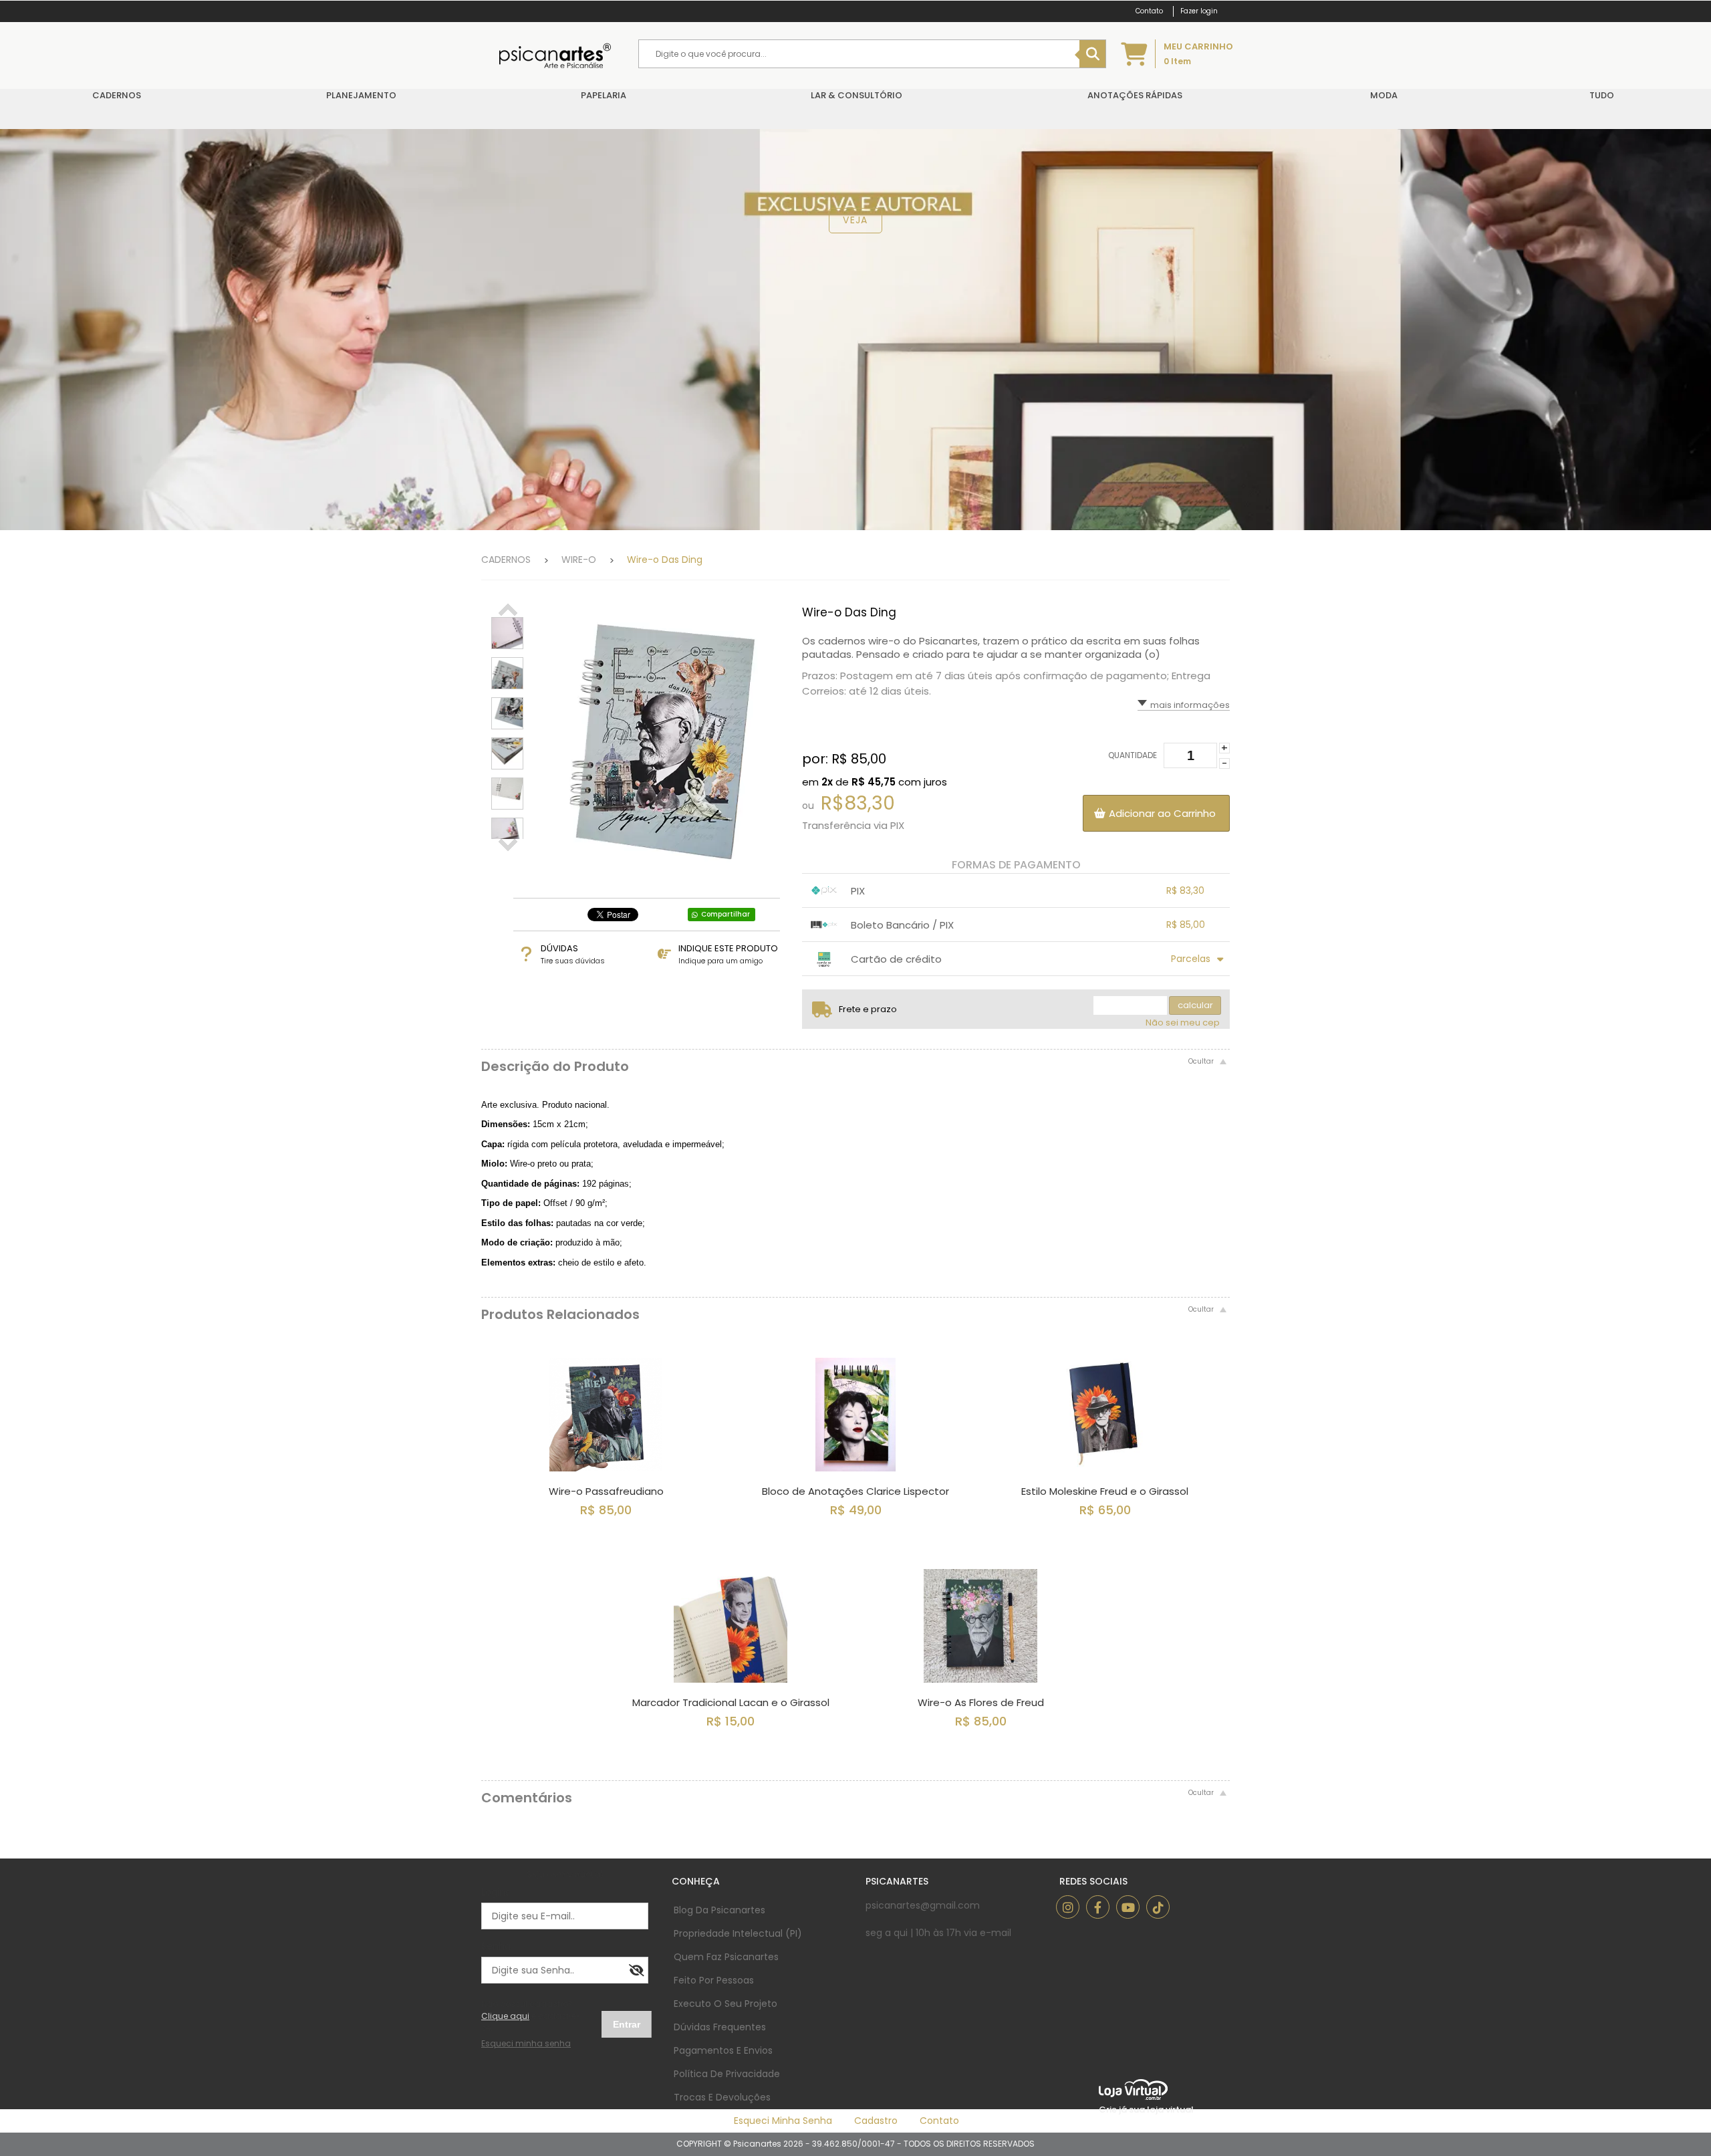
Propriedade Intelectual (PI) (738, 1933)
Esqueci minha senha (783, 2121)
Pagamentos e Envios (723, 2050)
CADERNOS (506, 560)
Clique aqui (505, 2016)
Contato (939, 2121)
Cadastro (876, 2121)
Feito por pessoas (714, 1980)
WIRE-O (579, 560)
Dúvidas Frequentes (720, 2027)
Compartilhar (726, 914)
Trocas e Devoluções (722, 2097)
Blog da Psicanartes (719, 1910)
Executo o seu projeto (726, 2004)
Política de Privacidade (727, 2074)
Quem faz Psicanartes (726, 1957)
